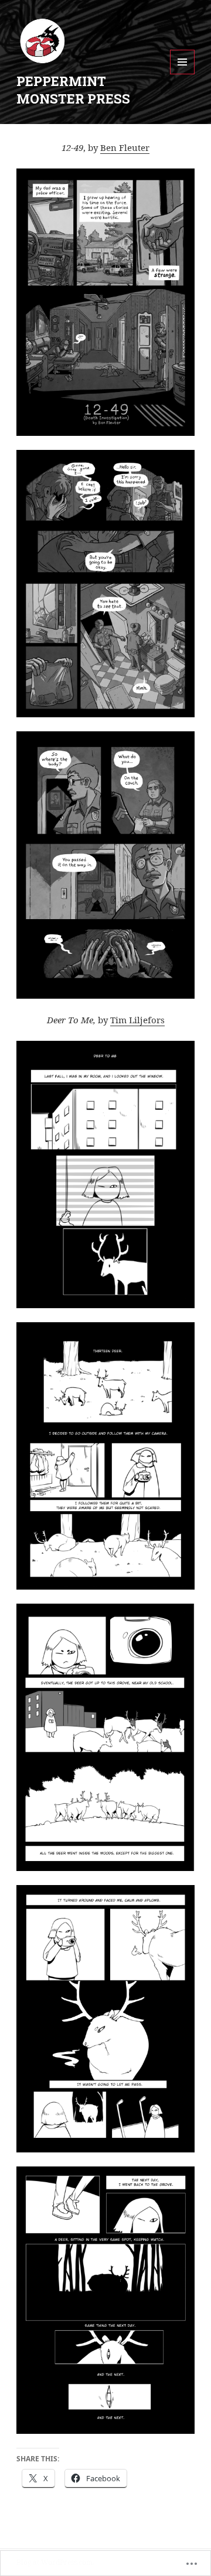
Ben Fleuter (125, 147)
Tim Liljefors (137, 1020)
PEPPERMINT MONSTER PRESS (73, 90)
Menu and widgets (183, 74)
